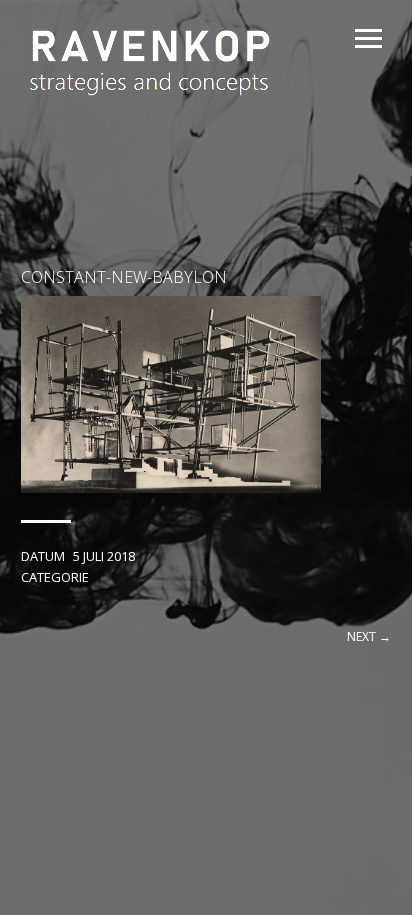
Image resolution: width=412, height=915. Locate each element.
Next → (369, 636)
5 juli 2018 (104, 556)
